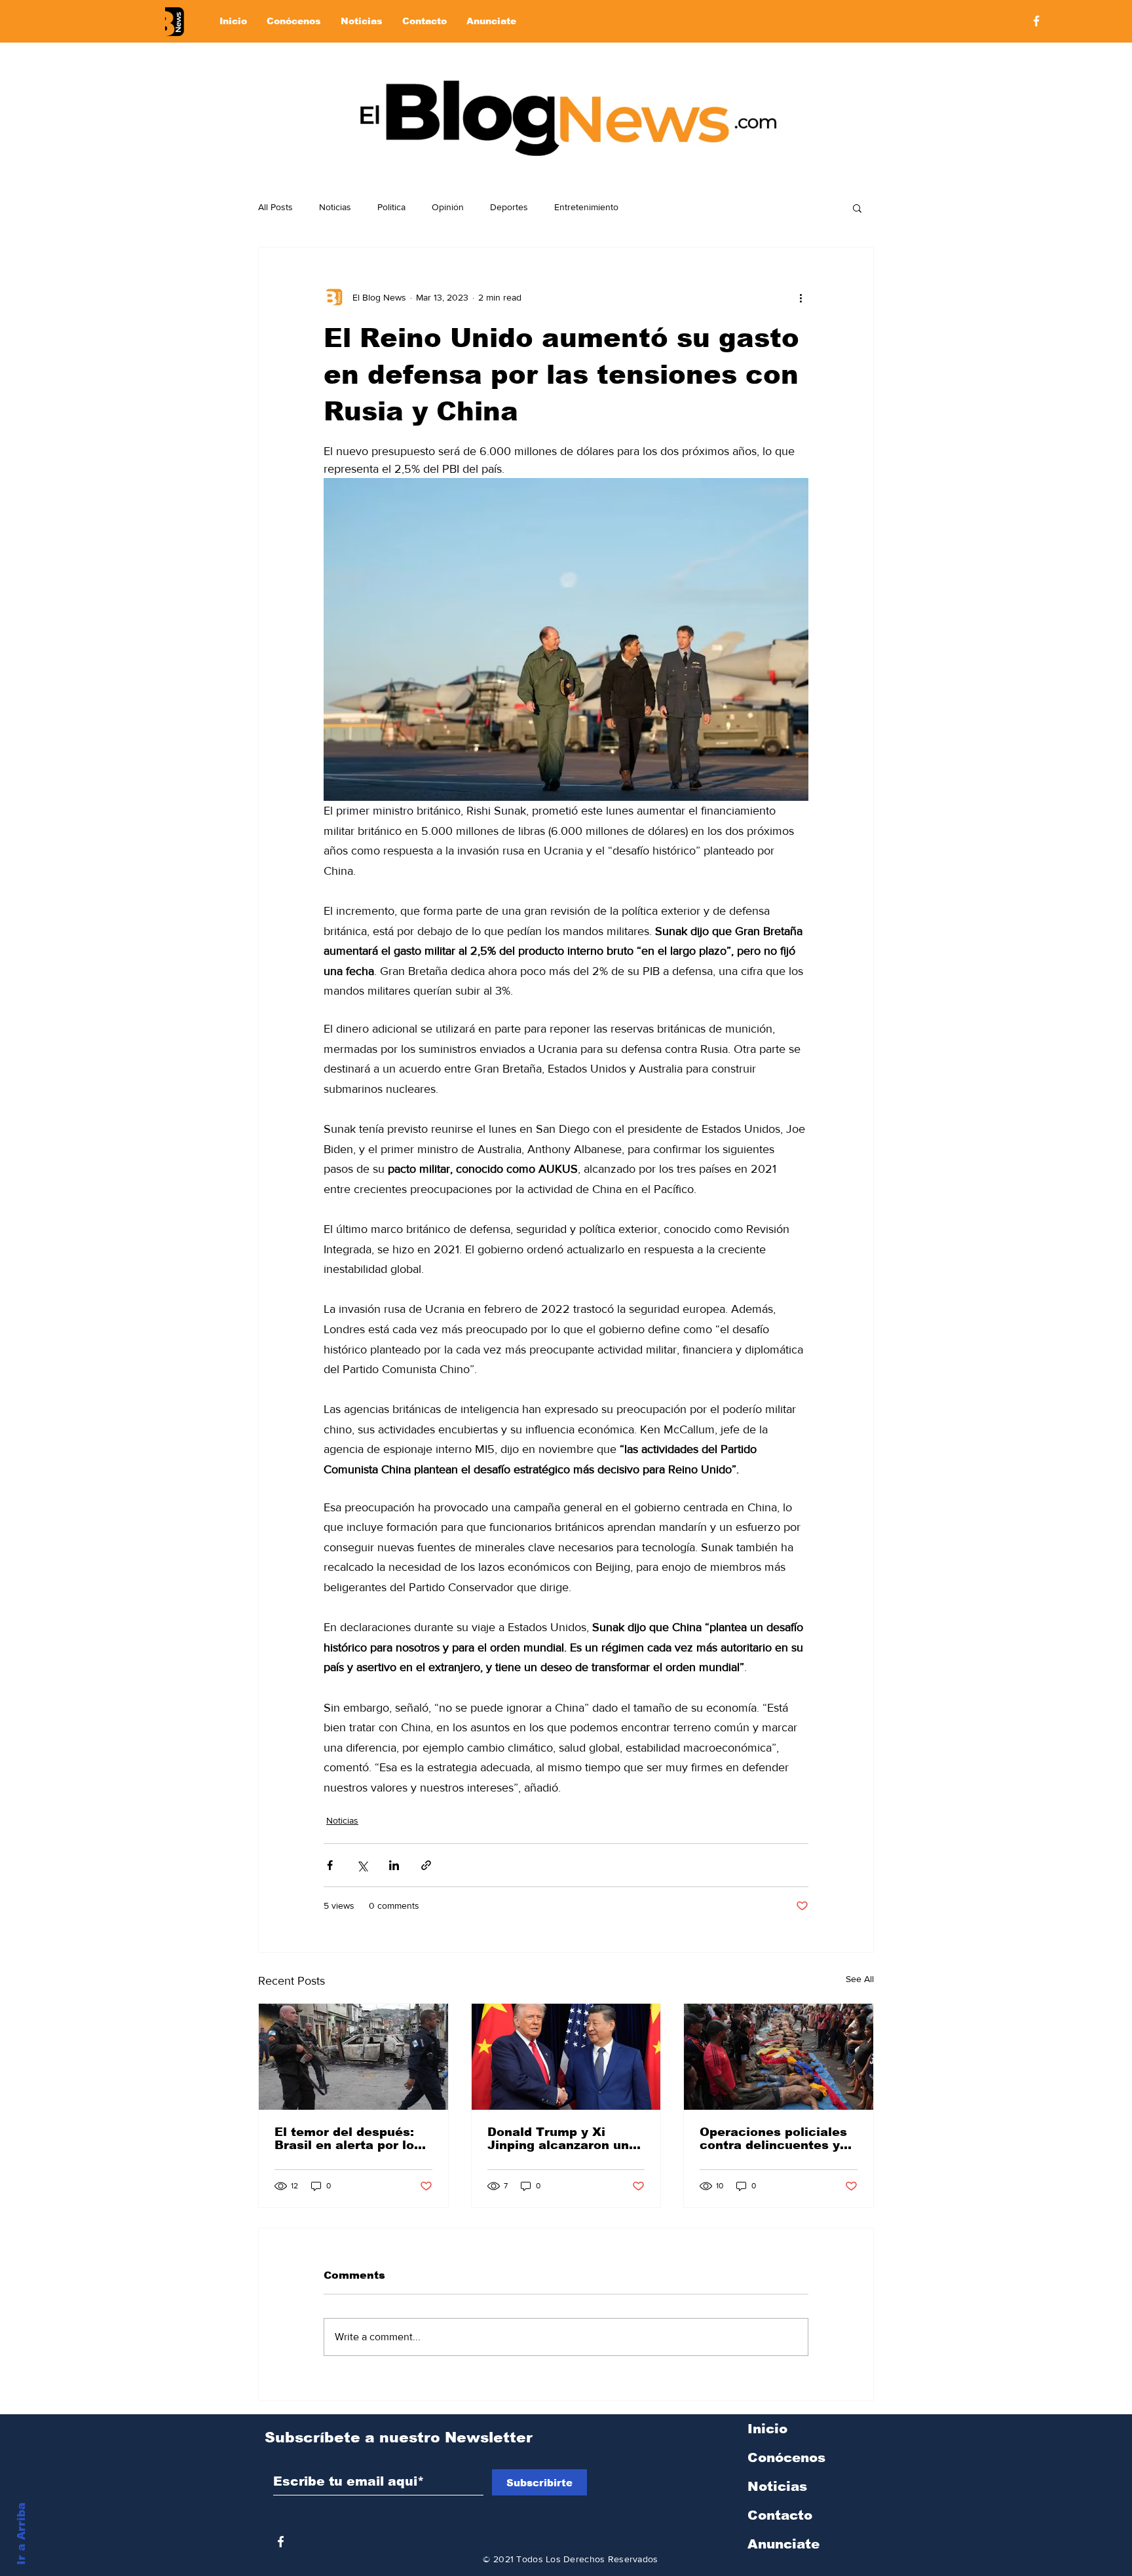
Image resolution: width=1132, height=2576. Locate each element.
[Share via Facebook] (330, 1865)
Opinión (448, 207)
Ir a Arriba (21, 2534)
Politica (391, 207)
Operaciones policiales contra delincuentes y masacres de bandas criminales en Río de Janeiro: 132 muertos (773, 2139)
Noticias (335, 207)
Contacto (780, 2515)
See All (860, 1979)
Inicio (767, 2429)
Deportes (509, 207)
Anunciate (783, 2544)
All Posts (275, 207)
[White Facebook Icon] (281, 2542)
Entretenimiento (586, 207)
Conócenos (786, 2457)
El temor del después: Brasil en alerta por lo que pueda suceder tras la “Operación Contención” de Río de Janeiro (350, 2139)
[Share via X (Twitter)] (362, 1865)
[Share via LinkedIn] (394, 1865)
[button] (857, 208)
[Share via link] (426, 1865)
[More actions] (801, 297)
